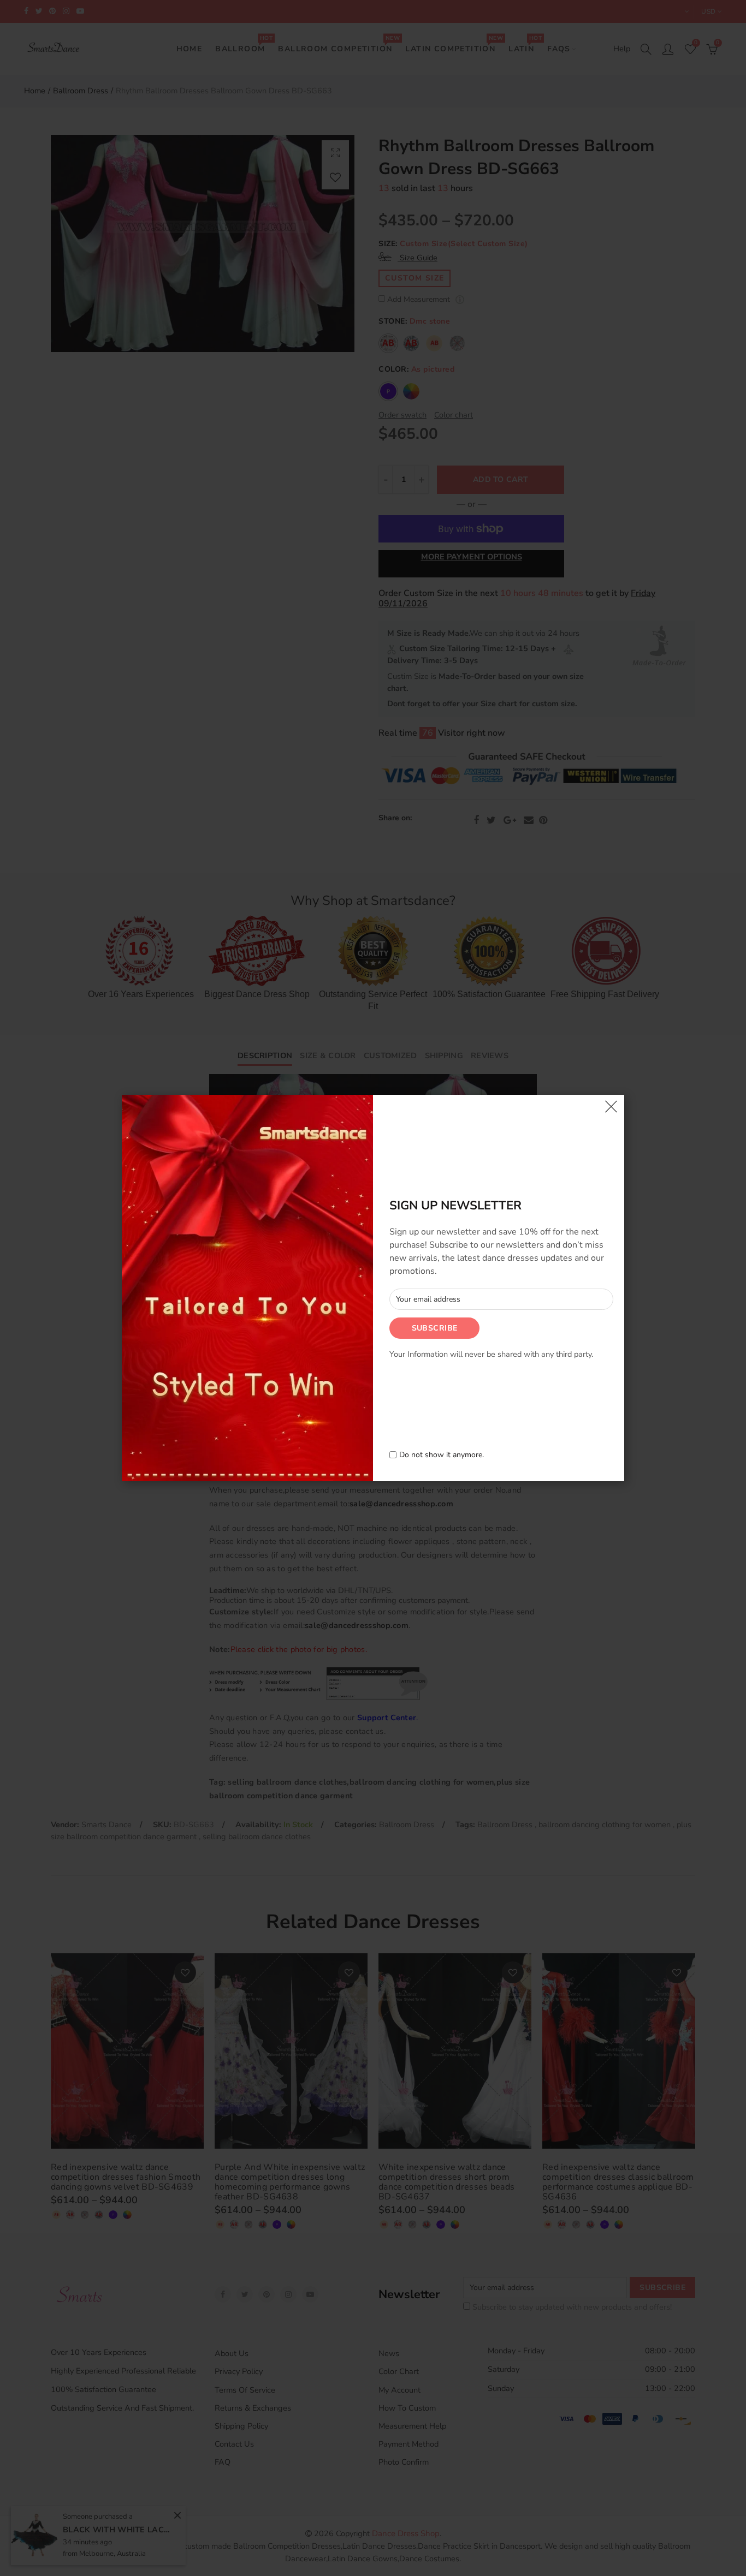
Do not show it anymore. (442, 1455)
